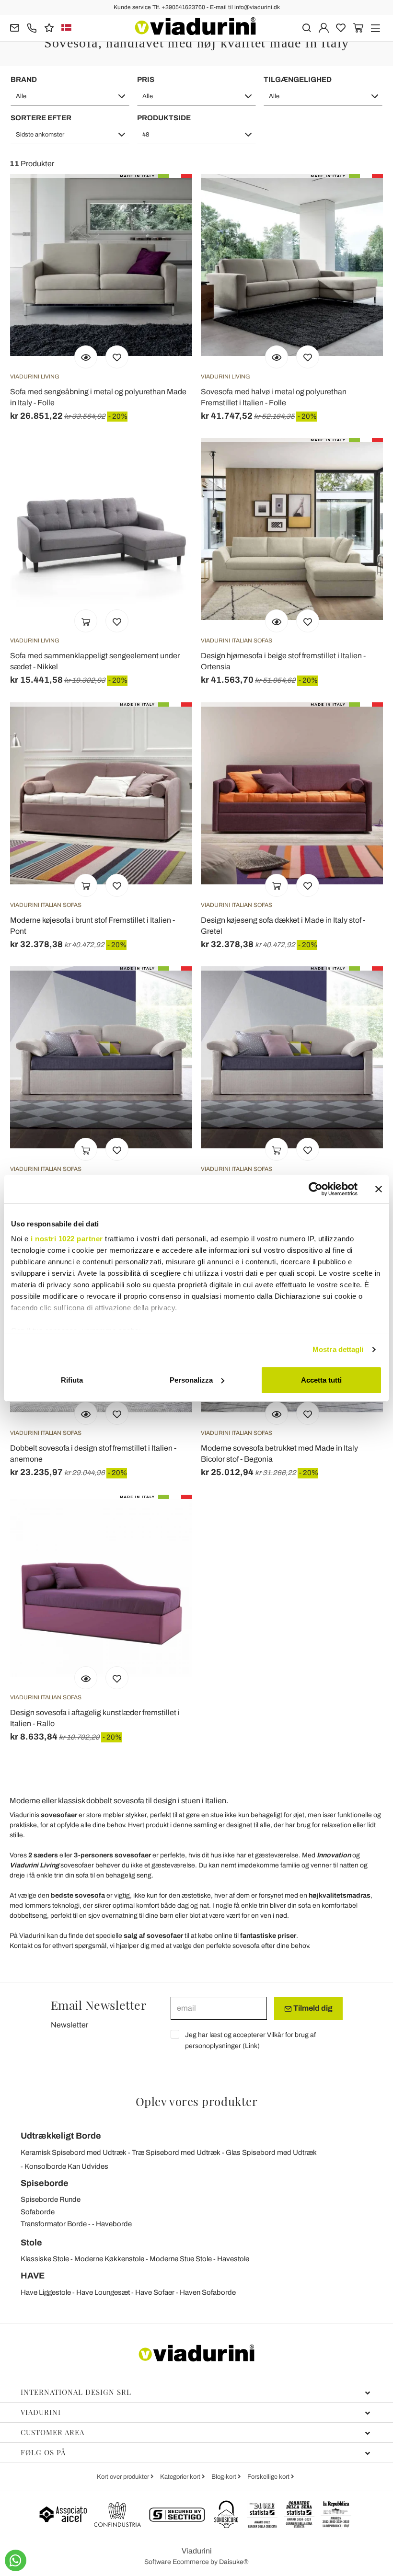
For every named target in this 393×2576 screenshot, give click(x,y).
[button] (70, 96)
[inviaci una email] (15, 27)
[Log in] (324, 27)
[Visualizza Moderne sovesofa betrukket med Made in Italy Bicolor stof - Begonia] (277, 1413)
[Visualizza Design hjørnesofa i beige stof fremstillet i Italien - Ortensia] (277, 621)
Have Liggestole (46, 2292)
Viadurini (41, 2412)
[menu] (376, 27)
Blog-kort (225, 2477)
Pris (146, 80)
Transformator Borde (54, 2224)
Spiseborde (45, 2183)
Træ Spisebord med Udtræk (176, 2152)
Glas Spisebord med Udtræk (271, 2152)
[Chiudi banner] (379, 1189)
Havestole (233, 2259)
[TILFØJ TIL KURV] (86, 621)
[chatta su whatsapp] (16, 2560)
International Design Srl (76, 2392)
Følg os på (43, 2452)
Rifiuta (72, 1380)
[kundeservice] (32, 27)
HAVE (33, 2276)
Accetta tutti (321, 1380)
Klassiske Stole (45, 2259)
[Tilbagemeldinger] (49, 27)
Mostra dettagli (338, 1349)
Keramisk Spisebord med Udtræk (74, 2152)
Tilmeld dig (312, 2008)
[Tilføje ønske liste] (117, 357)
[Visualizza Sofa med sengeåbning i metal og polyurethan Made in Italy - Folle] (86, 357)
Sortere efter (41, 118)
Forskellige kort (269, 2477)
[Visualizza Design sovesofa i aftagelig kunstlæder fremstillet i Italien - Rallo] (86, 1678)
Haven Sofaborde (208, 2292)
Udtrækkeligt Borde (61, 2136)
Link (251, 2046)
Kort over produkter (124, 2477)
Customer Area (52, 2432)
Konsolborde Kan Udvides (66, 2166)
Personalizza (191, 1380)
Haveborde (114, 2224)
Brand (24, 80)
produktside (164, 118)
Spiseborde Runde (51, 2199)
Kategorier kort (181, 2477)
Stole (31, 2243)
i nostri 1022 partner (67, 1239)
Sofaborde (38, 2212)
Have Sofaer (155, 2292)
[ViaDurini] (195, 26)
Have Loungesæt (103, 2292)
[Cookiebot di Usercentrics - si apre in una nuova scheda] (316, 1189)
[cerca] (306, 27)
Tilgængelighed (298, 80)
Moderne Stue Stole (181, 2259)
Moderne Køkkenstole (109, 2259)
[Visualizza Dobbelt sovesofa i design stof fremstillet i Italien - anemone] (86, 1413)
